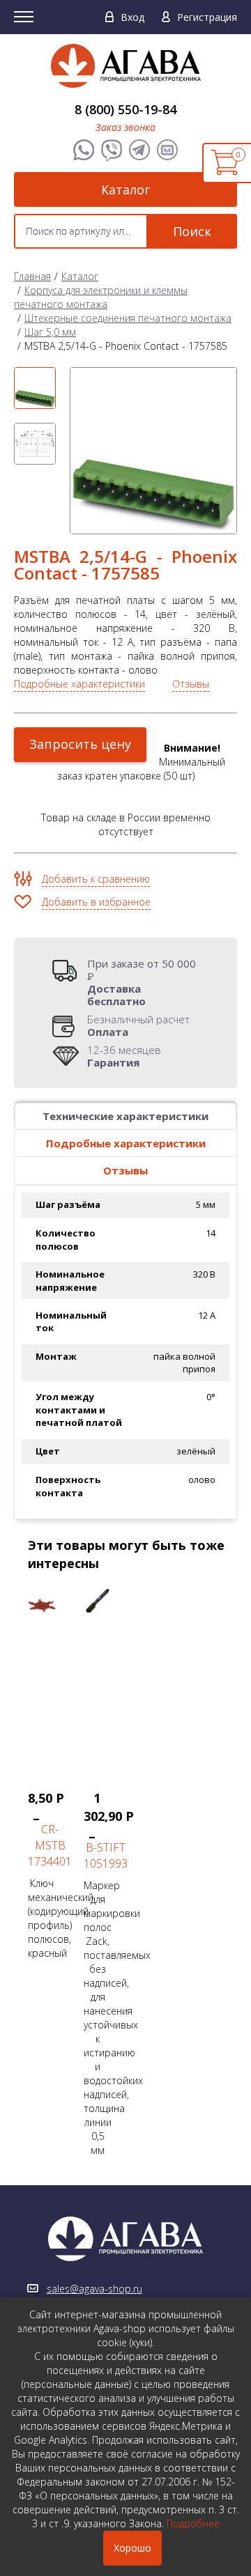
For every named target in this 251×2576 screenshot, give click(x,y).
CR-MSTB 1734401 (50, 1845)
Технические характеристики (125, 1116)
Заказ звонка (125, 127)
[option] (35, 388)
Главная (32, 276)
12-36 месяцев (124, 1056)
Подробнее (193, 2523)
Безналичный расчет (138, 1025)
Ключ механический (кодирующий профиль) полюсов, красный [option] (49, 1874)
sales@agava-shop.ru (94, 2289)
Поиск (192, 231)
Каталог (125, 189)
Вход (132, 17)
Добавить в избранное (96, 902)
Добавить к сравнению (96, 879)
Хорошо (132, 2548)
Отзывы (191, 684)
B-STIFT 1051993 (106, 1855)
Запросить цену (80, 744)
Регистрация (207, 17)
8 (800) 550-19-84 (125, 109)
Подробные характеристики (79, 684)
